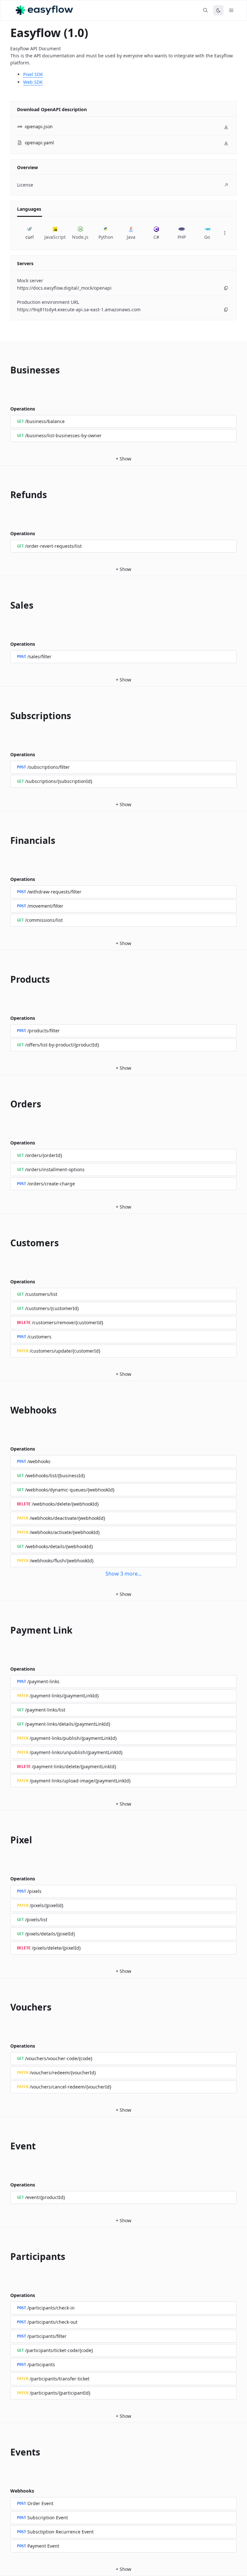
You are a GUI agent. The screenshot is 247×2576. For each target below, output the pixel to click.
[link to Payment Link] (6, 1630)
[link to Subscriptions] (6, 716)
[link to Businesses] (6, 370)
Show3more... (123, 1574)
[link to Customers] (6, 1243)
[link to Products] (6, 979)
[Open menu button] (231, 10)
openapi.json (39, 126)
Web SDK (33, 82)
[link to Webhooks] (6, 1410)
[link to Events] (6, 2452)
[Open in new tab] (226, 185)
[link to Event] (6, 2146)
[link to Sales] (6, 605)
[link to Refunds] (6, 495)
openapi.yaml (39, 143)
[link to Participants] (6, 2256)
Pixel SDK (33, 74)
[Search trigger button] (206, 10)
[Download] (226, 127)
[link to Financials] (6, 840)
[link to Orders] (6, 1104)
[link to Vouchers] (6, 2007)
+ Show (123, 459)
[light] (218, 10)
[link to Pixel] (6, 1840)
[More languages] (225, 233)
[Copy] (226, 288)
